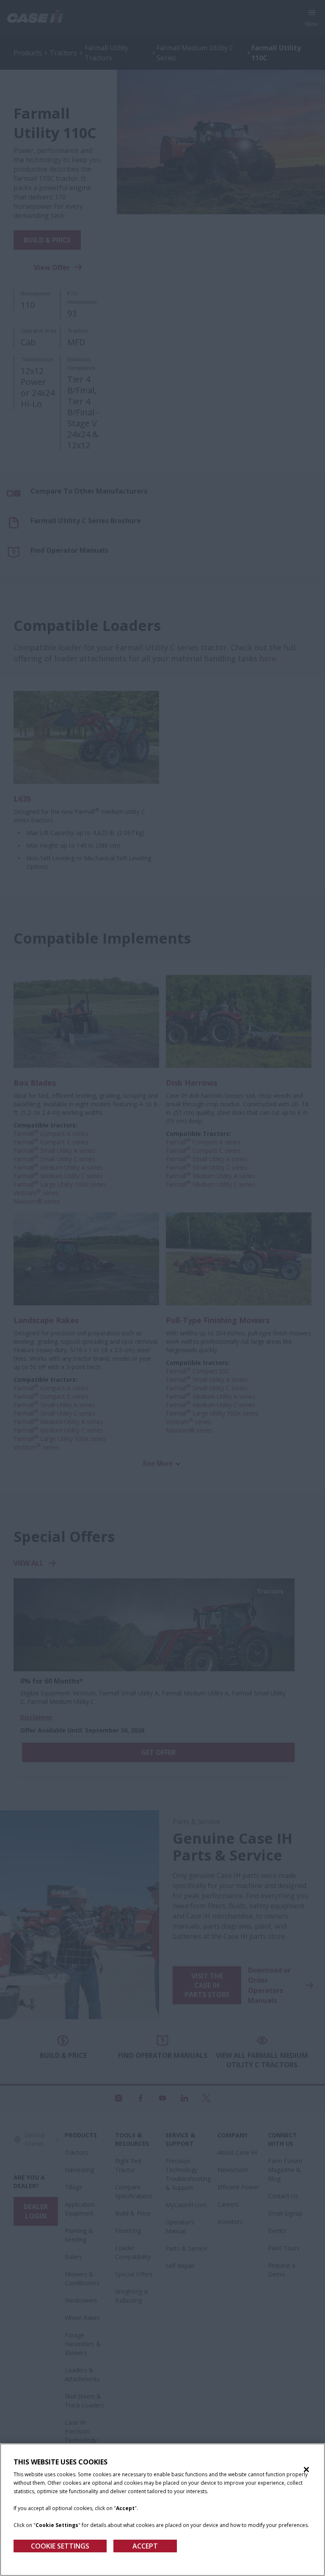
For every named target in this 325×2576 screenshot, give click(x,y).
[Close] (306, 2470)
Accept (145, 2546)
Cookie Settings (60, 2546)
